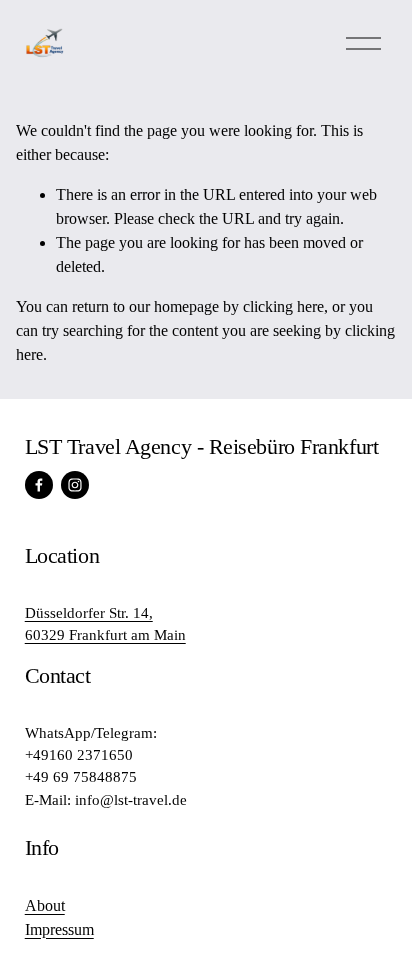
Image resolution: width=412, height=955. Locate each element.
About (45, 905)
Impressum (59, 929)
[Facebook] (39, 485)
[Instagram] (75, 485)
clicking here (283, 306)
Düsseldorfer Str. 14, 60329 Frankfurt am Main (105, 624)
